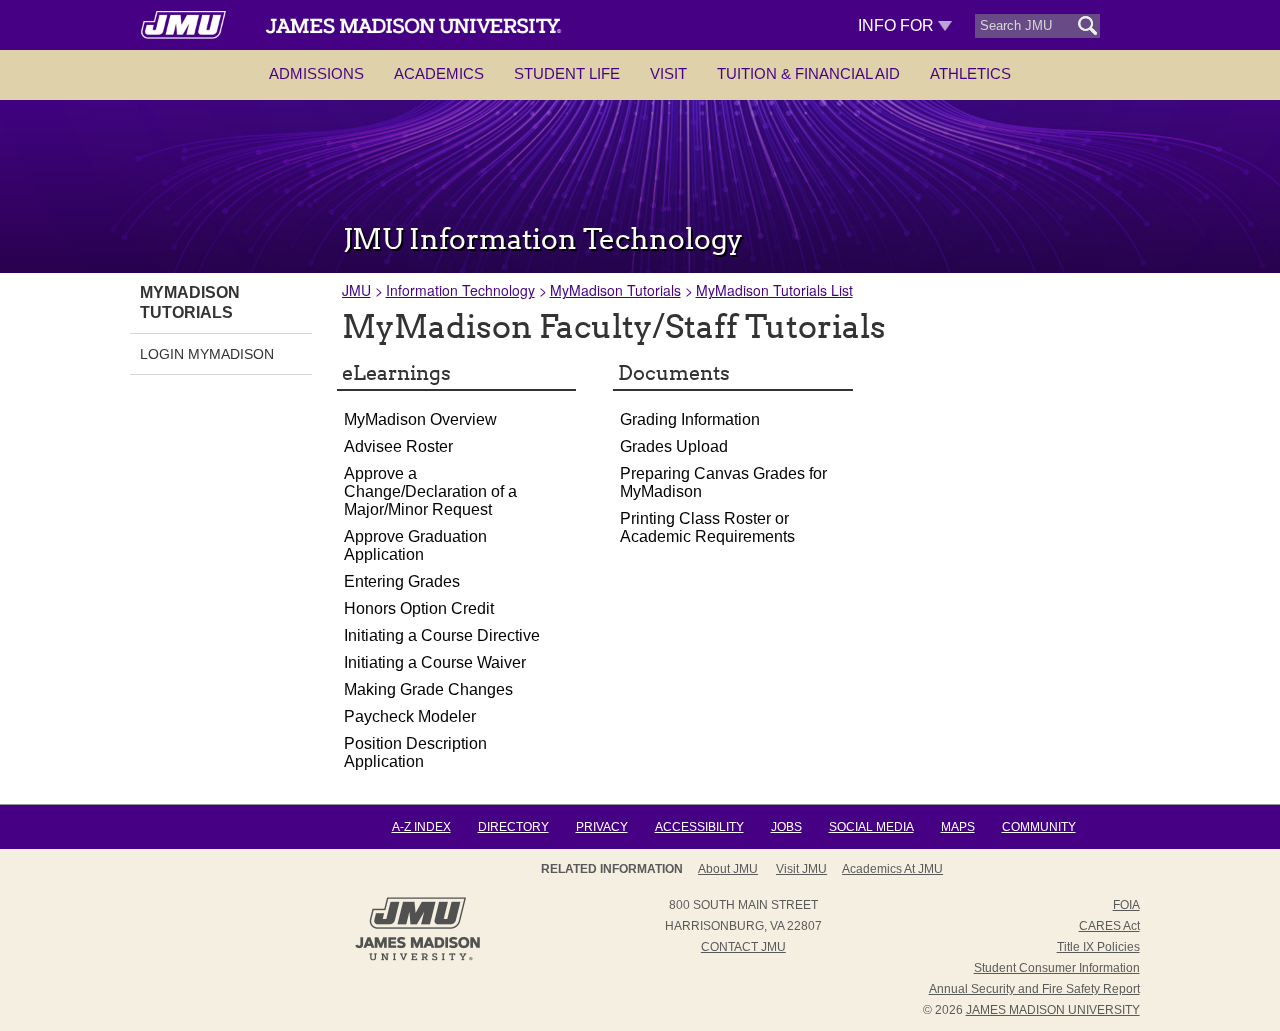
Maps (958, 827)
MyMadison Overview (420, 419)
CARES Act (1109, 926)
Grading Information (690, 419)
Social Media (871, 827)
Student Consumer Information (1057, 968)
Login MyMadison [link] (207, 354)
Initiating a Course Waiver (435, 662)
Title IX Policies (1098, 947)
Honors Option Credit (419, 608)
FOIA (1126, 905)
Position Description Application (415, 752)
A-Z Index (421, 827)
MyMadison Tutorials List (774, 290)
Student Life (567, 73)
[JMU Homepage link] (417, 958)
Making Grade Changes (428, 689)
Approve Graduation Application (415, 545)
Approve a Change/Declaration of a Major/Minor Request (430, 491)
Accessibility (699, 827)
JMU (356, 290)
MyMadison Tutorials (615, 290)
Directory (513, 827)
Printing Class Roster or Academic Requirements (707, 527)
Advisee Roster (398, 446)
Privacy (602, 827)
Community (1039, 827)
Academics (439, 73)
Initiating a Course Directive (442, 635)
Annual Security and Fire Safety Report (1034, 989)
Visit (668, 73)
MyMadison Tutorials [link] (190, 302)
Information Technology (460, 290)
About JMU (728, 869)
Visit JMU (801, 869)
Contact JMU (743, 947)
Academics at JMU (892, 869)
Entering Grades (402, 581)
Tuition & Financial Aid (808, 73)
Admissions (316, 73)
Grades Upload (674, 446)
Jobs (786, 827)
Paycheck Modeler (410, 716)
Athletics (970, 73)
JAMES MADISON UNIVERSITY (1053, 1010)
